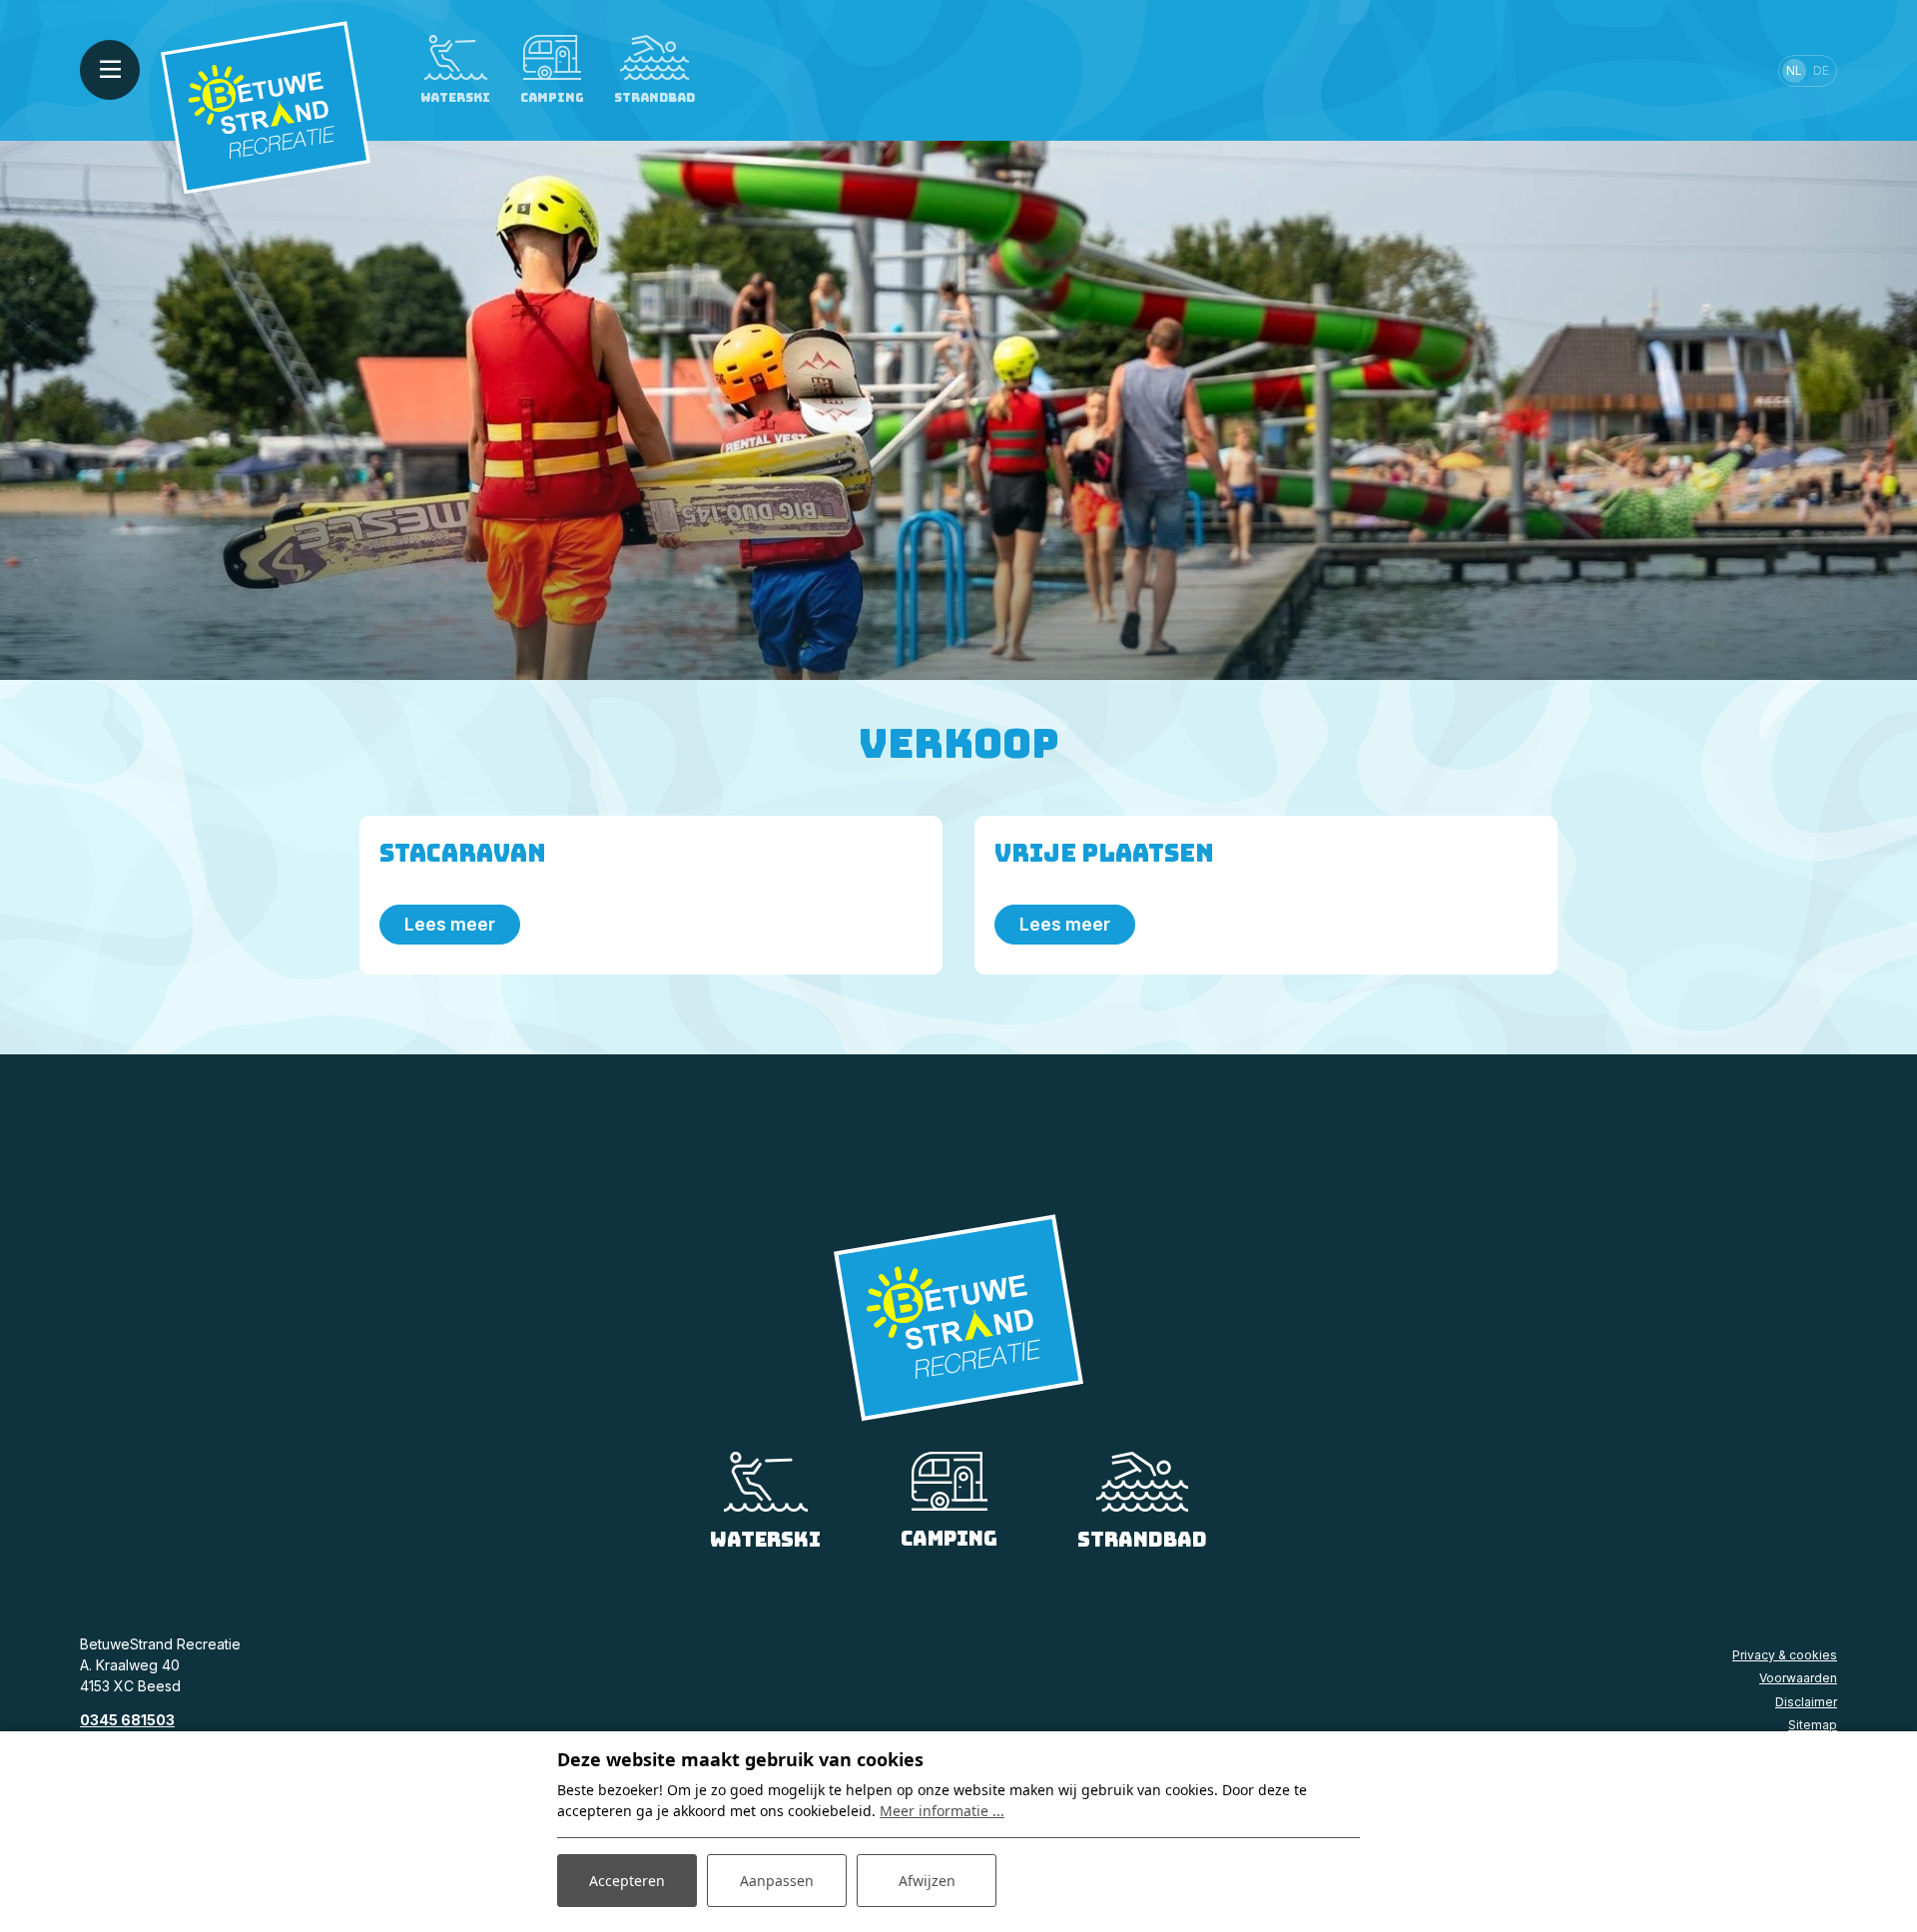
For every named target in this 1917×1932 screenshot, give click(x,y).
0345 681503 (127, 1720)
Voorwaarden (1798, 1678)
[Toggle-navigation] (110, 70)
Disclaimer (1806, 1702)
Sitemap (1813, 1725)
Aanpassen (777, 1881)
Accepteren (627, 1881)
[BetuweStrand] (266, 106)
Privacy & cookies (1785, 1655)
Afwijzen (927, 1881)
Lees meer (450, 924)
